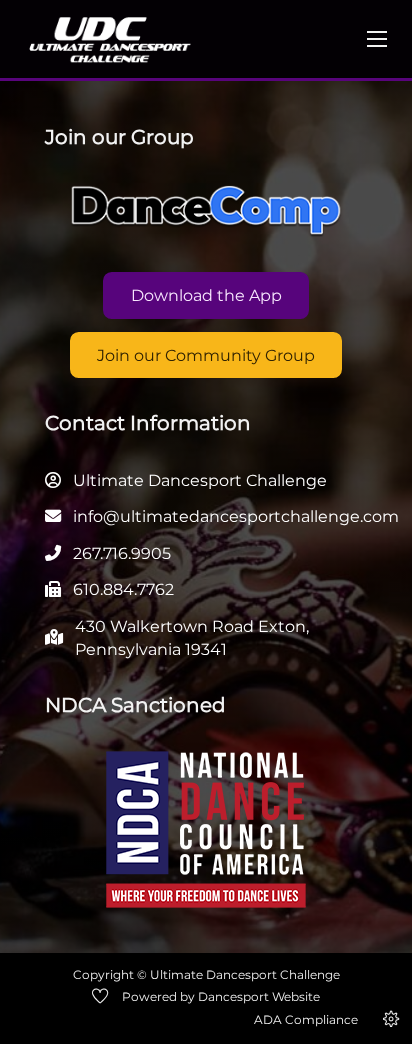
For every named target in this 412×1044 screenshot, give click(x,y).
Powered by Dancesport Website (221, 996)
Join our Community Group (206, 355)
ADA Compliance (306, 1019)
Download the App (206, 295)
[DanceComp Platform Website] (206, 211)
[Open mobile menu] (377, 39)
